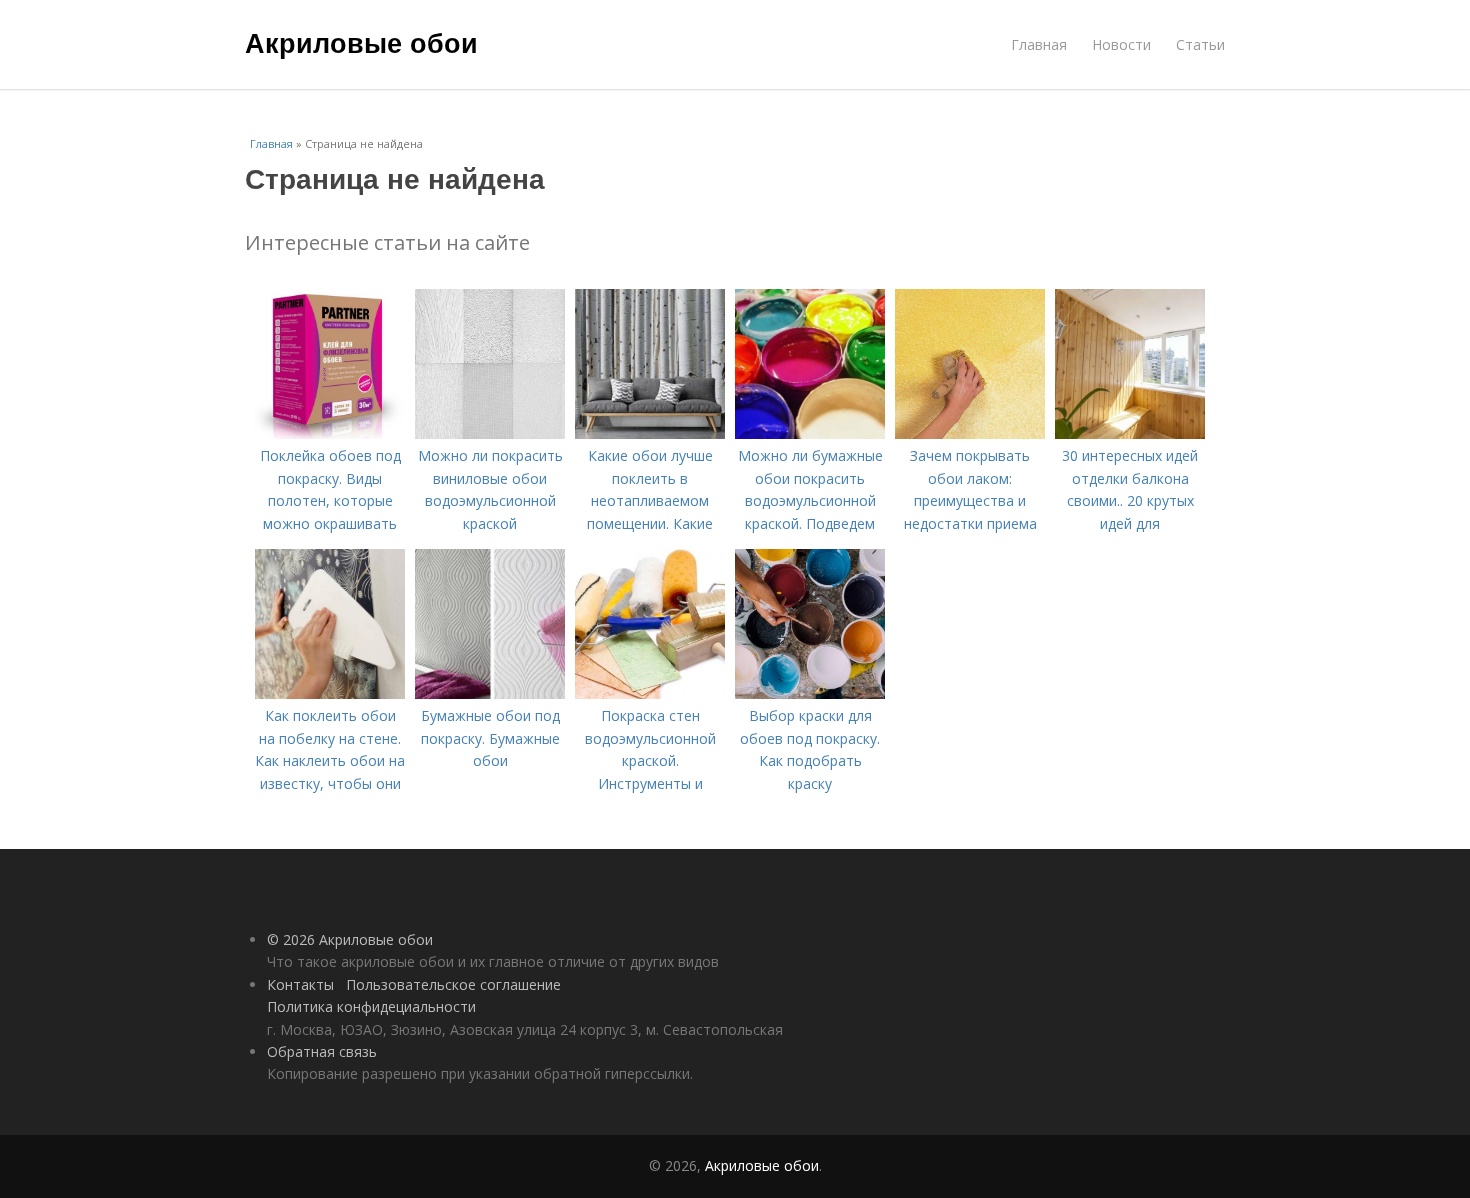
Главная (1039, 44)
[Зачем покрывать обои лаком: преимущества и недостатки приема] (970, 433)
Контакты (300, 984)
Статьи (1200, 44)
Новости (1121, 44)
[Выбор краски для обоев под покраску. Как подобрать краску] (810, 693)
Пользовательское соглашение (453, 984)
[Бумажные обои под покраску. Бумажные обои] (490, 693)
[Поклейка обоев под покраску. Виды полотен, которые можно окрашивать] (330, 433)
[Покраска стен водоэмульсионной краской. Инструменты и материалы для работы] (650, 693)
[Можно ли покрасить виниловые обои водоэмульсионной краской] (490, 433)
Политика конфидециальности (371, 1006)
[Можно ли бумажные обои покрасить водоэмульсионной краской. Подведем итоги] (810, 433)
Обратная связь (322, 1051)
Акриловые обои (361, 42)
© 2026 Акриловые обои (350, 939)
